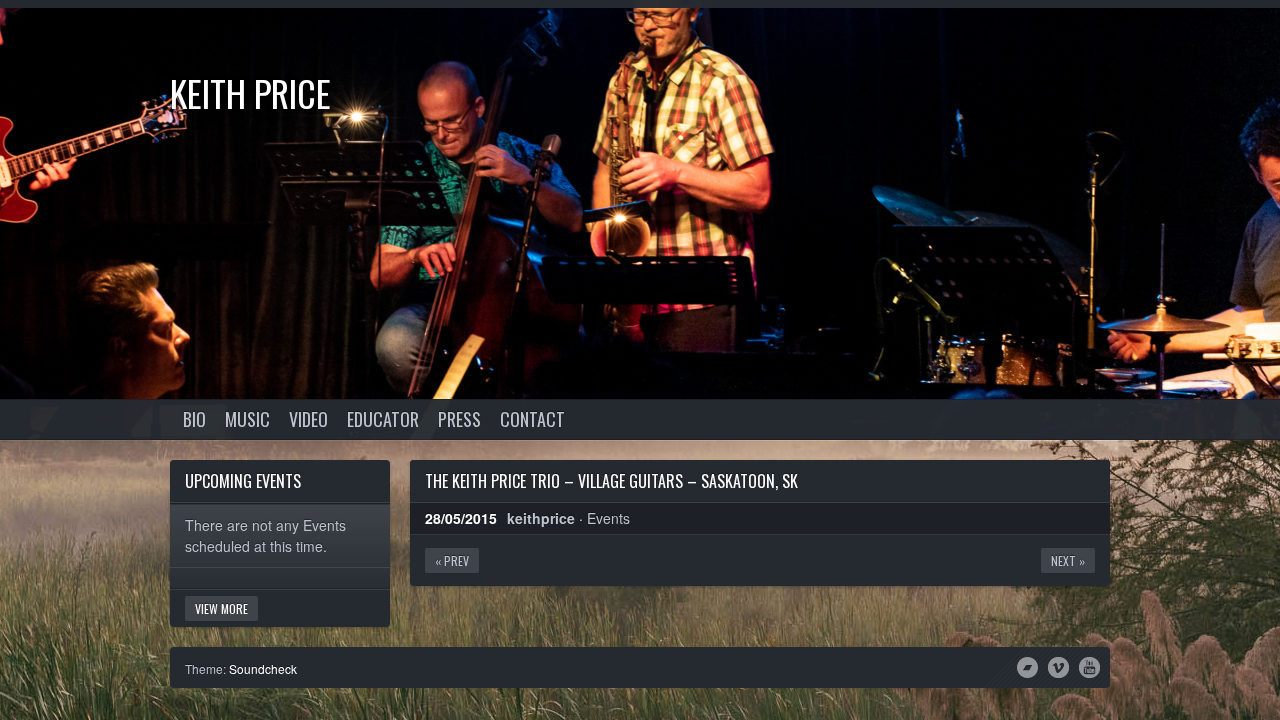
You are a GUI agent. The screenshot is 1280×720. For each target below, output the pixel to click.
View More (221, 608)
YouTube (1089, 666)
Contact (532, 419)
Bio (194, 419)
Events (608, 518)
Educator (383, 419)
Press (459, 419)
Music (247, 419)
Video (308, 419)
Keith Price (250, 92)
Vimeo (1058, 666)
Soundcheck (263, 668)
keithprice (541, 518)
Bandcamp (1027, 666)
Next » (1068, 560)
